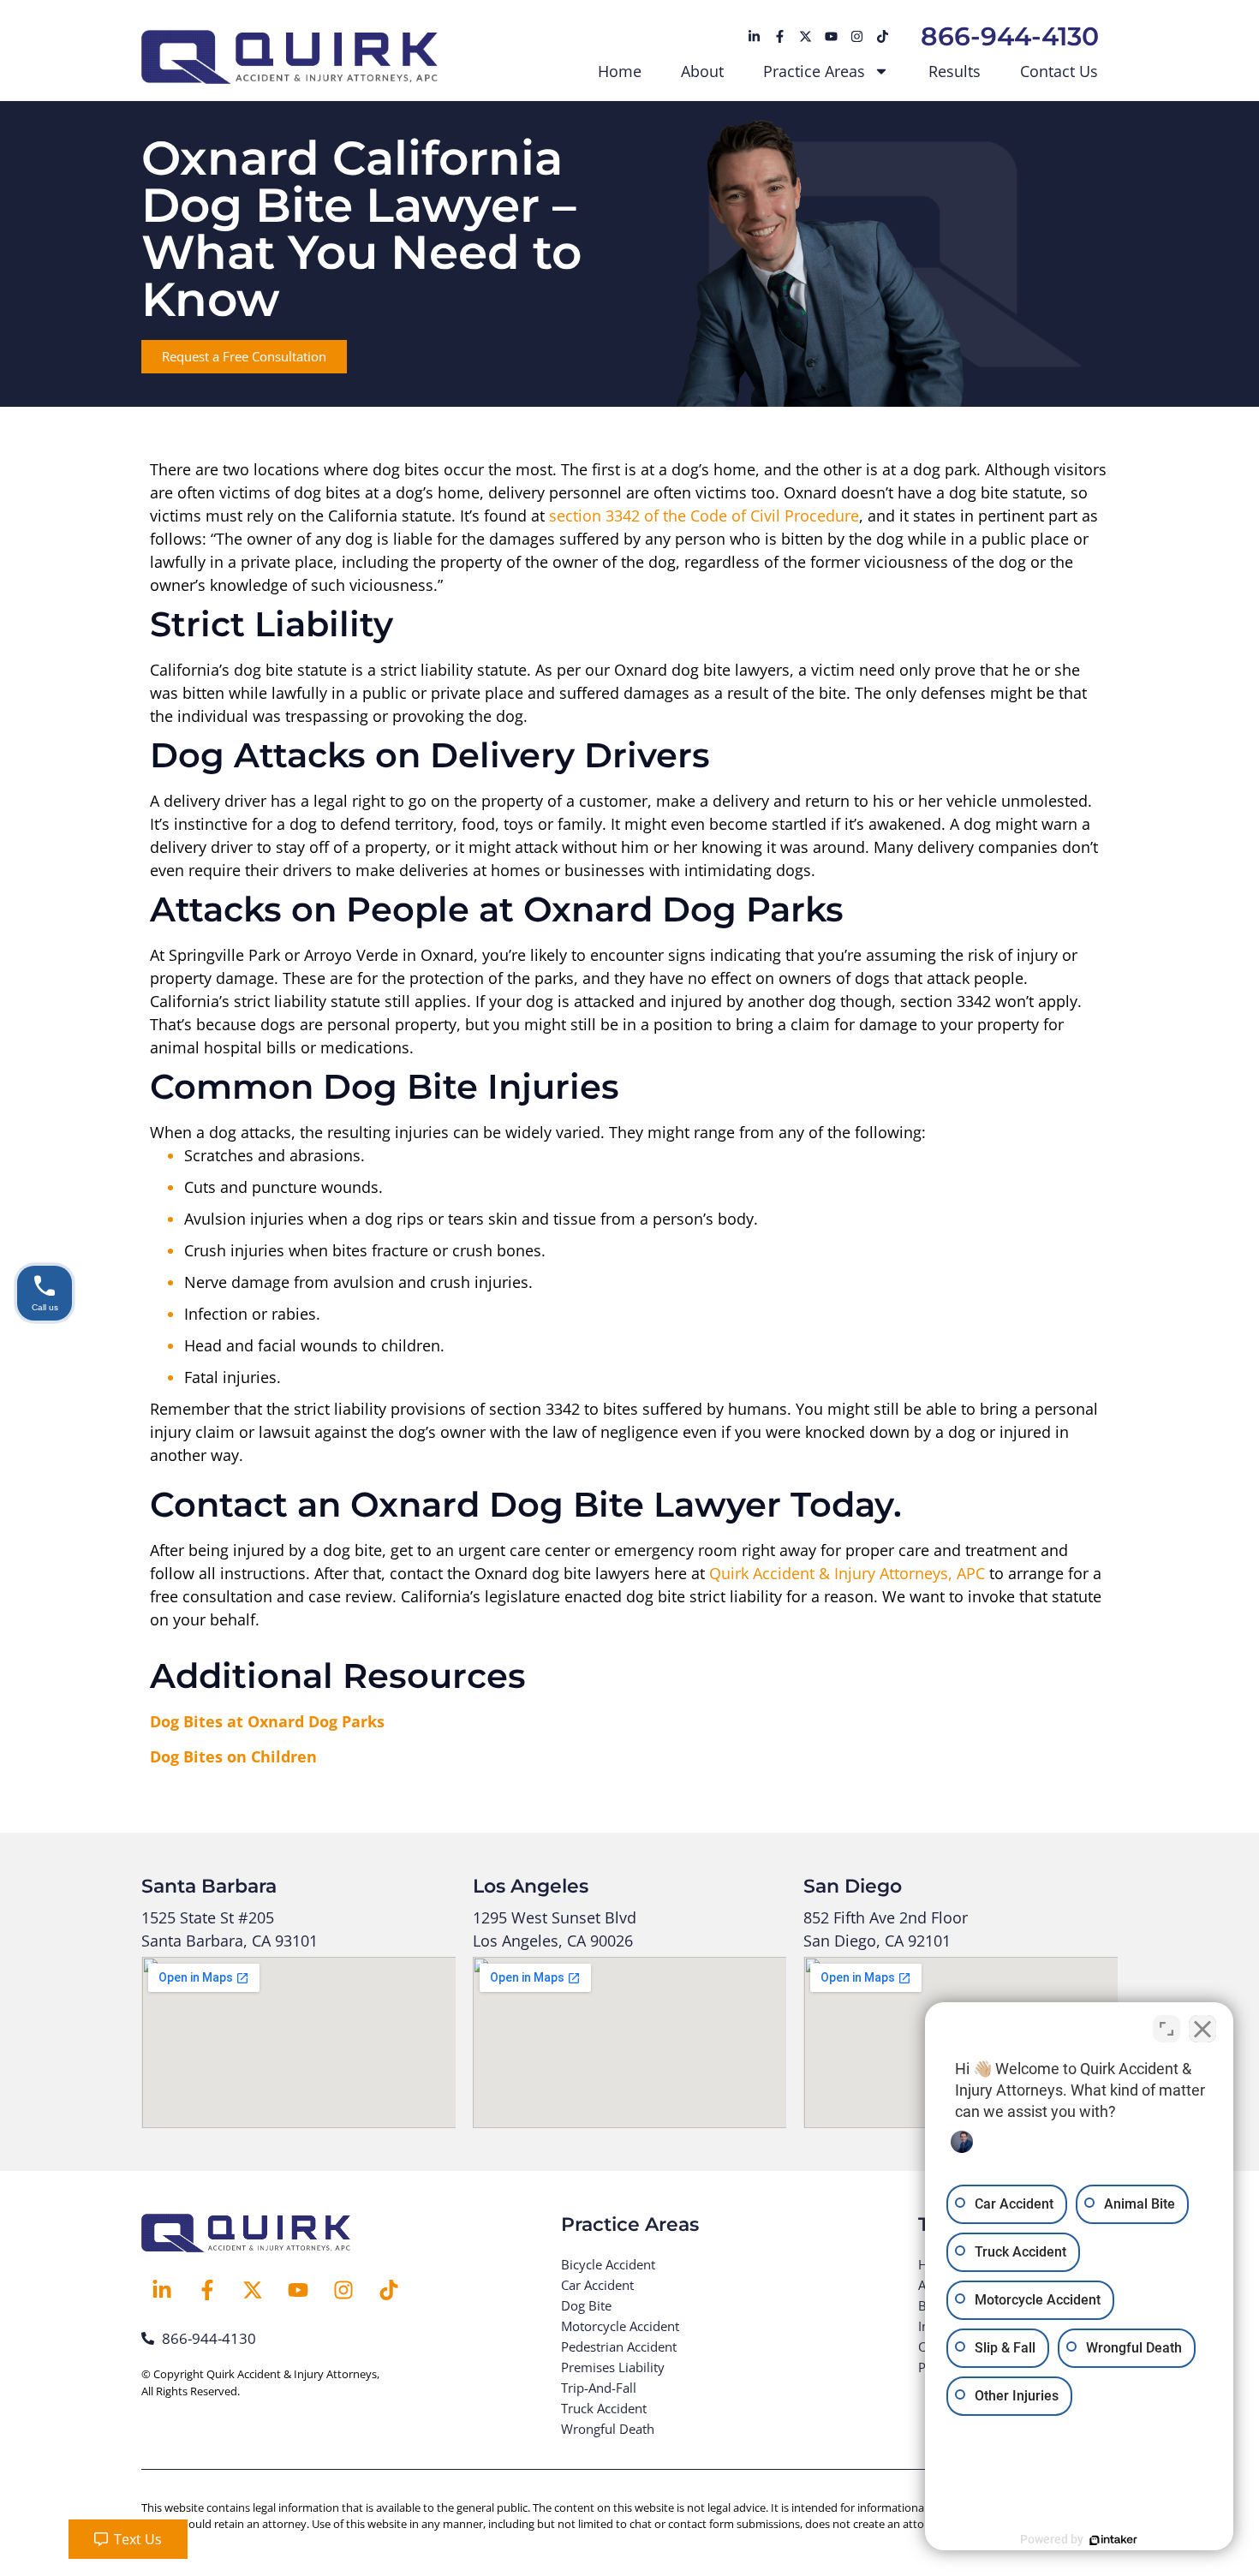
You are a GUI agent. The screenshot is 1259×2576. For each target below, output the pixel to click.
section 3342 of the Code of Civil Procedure (704, 516)
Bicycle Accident (608, 2264)
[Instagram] (856, 37)
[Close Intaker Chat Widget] (1202, 2029)
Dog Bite (586, 2305)
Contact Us (1059, 71)
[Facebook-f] (779, 37)
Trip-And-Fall (599, 2388)
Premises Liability (613, 2367)
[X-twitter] (805, 37)
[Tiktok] (882, 37)
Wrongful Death (608, 2429)
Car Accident (597, 2285)
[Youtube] (831, 37)
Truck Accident (604, 2408)
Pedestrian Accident (619, 2346)
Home (620, 71)
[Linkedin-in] (754, 37)
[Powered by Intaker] (1113, 2540)
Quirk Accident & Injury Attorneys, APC (847, 1573)
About (702, 71)
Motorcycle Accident (620, 2326)
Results (955, 71)
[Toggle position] (1167, 2029)
